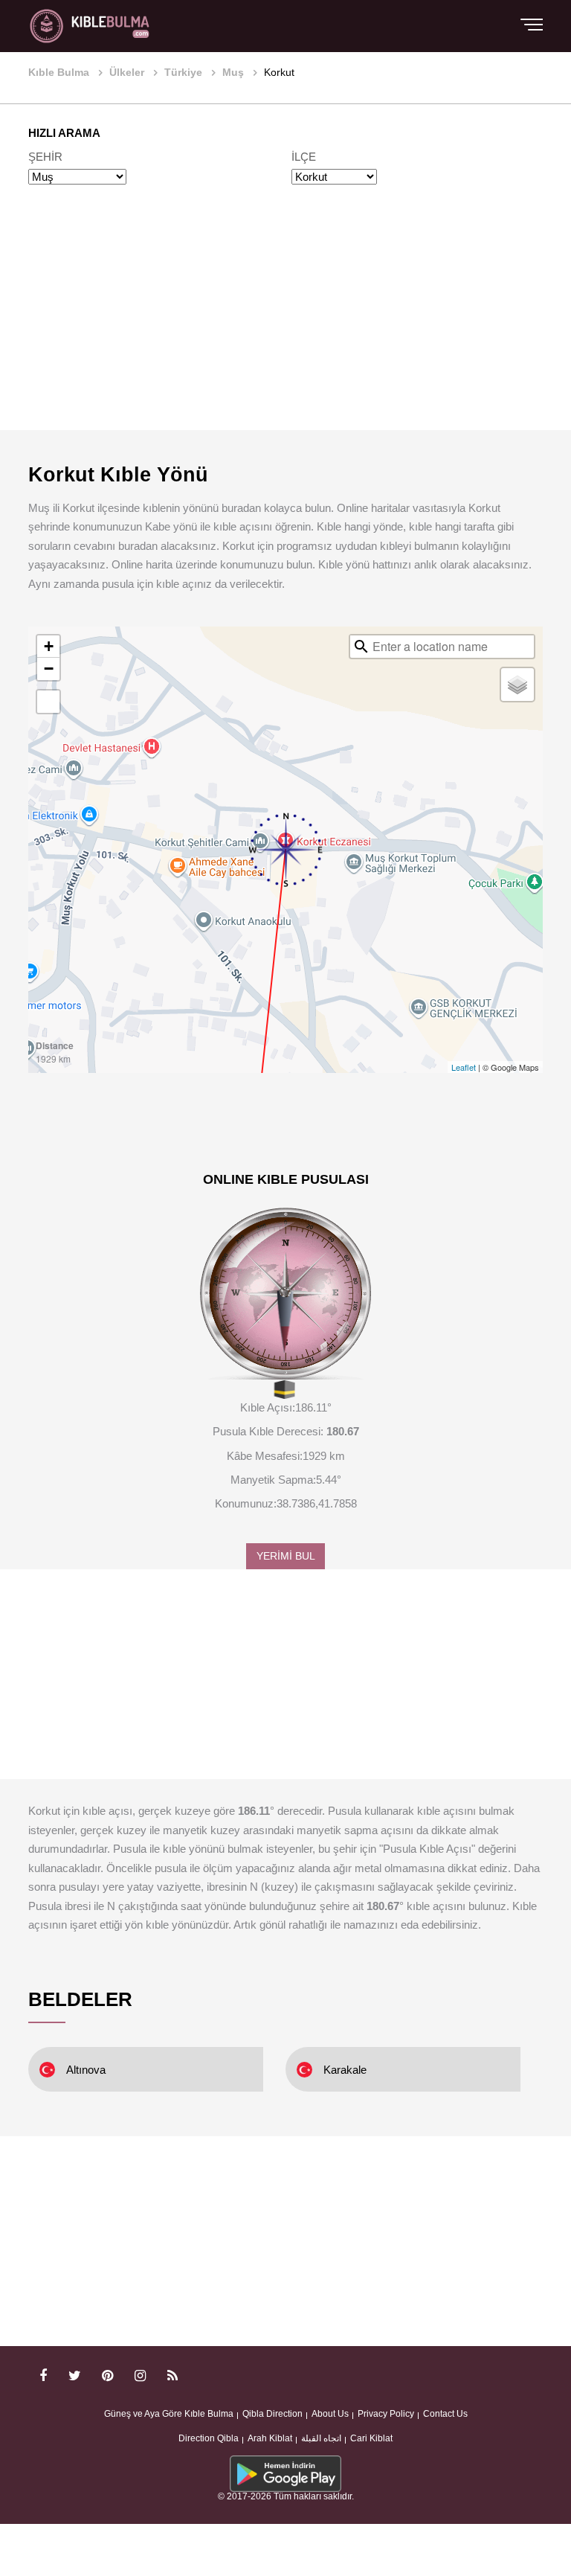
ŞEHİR (45, 157)
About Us (330, 2414)
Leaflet (464, 1067)
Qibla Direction (272, 2414)
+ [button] (49, 646)
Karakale (345, 2070)
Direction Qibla (209, 2438)
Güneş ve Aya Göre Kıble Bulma (169, 2414)
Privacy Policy (386, 2414)
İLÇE (304, 157)
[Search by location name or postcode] (361, 647)
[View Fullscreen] (48, 702)
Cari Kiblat (371, 2438)
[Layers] (517, 685)
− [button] (49, 669)
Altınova (86, 2070)
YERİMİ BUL (286, 1556)
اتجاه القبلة (321, 2438)
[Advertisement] (285, 325)
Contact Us (445, 2414)
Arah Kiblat (270, 2438)
